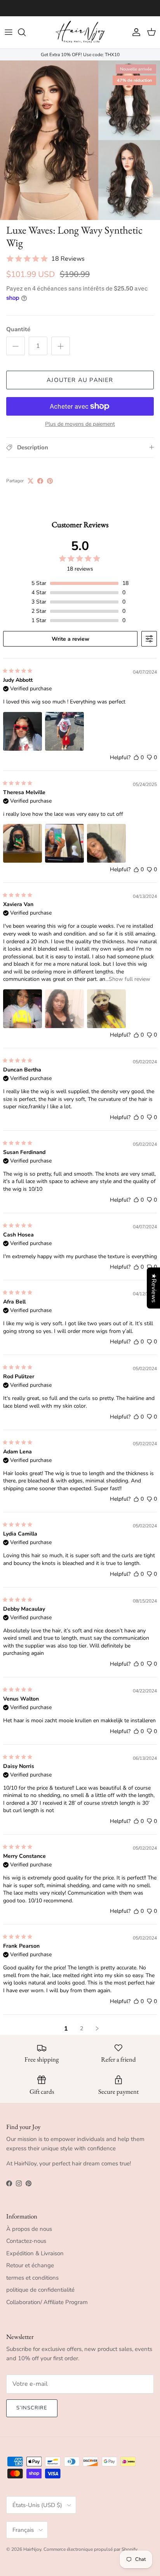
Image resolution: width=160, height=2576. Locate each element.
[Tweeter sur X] (30, 481)
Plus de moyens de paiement (80, 424)
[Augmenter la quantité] (61, 346)
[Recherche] (26, 32)
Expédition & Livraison (35, 2253)
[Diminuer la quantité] (16, 346)
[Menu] (9, 32)
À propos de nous (29, 2229)
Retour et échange (30, 2265)
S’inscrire (32, 2408)
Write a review (70, 639)
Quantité (18, 329)
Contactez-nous (26, 2241)
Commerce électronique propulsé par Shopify (90, 2549)
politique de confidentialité (40, 2290)
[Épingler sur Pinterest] (50, 481)
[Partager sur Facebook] (40, 481)
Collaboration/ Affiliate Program (47, 2302)
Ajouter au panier (80, 380)
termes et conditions (32, 2278)
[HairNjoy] (80, 32)
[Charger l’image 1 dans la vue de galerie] (80, 140)
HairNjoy (32, 2549)
